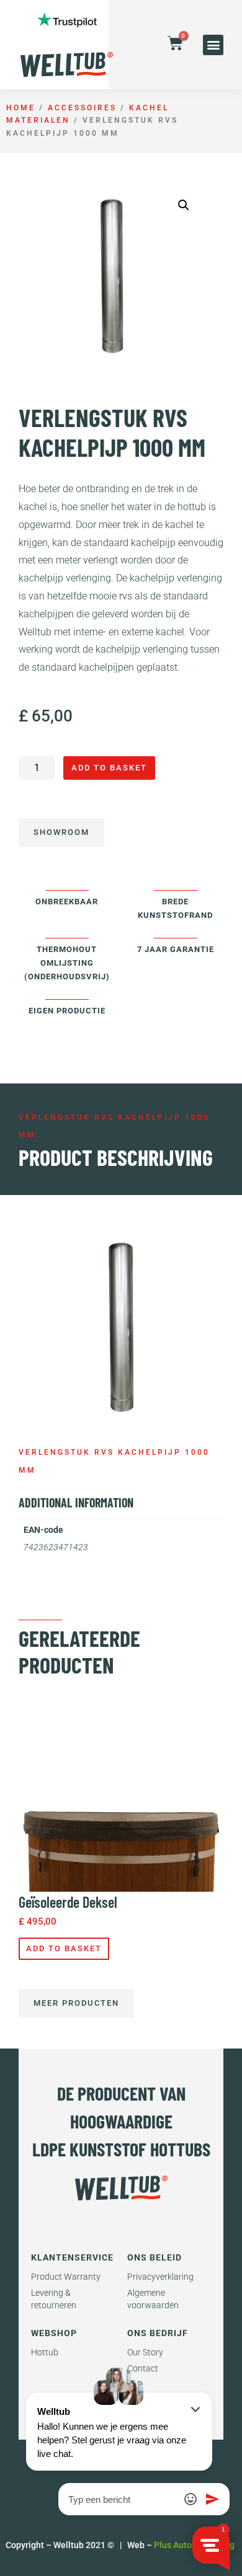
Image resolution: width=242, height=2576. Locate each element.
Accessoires (82, 108)
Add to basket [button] (64, 1948)
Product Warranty (66, 2277)
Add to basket (109, 768)
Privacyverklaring (160, 2277)
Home (21, 108)
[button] (213, 45)
